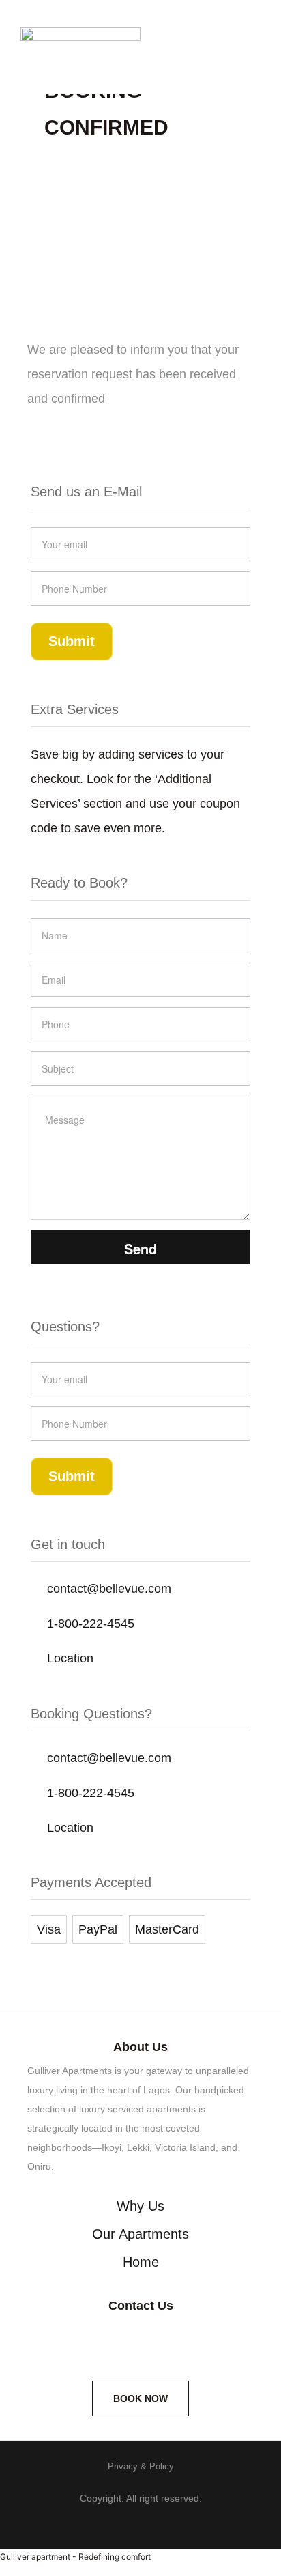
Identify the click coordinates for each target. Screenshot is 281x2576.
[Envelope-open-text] (198, 2341)
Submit (72, 641)
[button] (243, 60)
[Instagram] (83, 2341)
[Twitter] (140, 2341)
